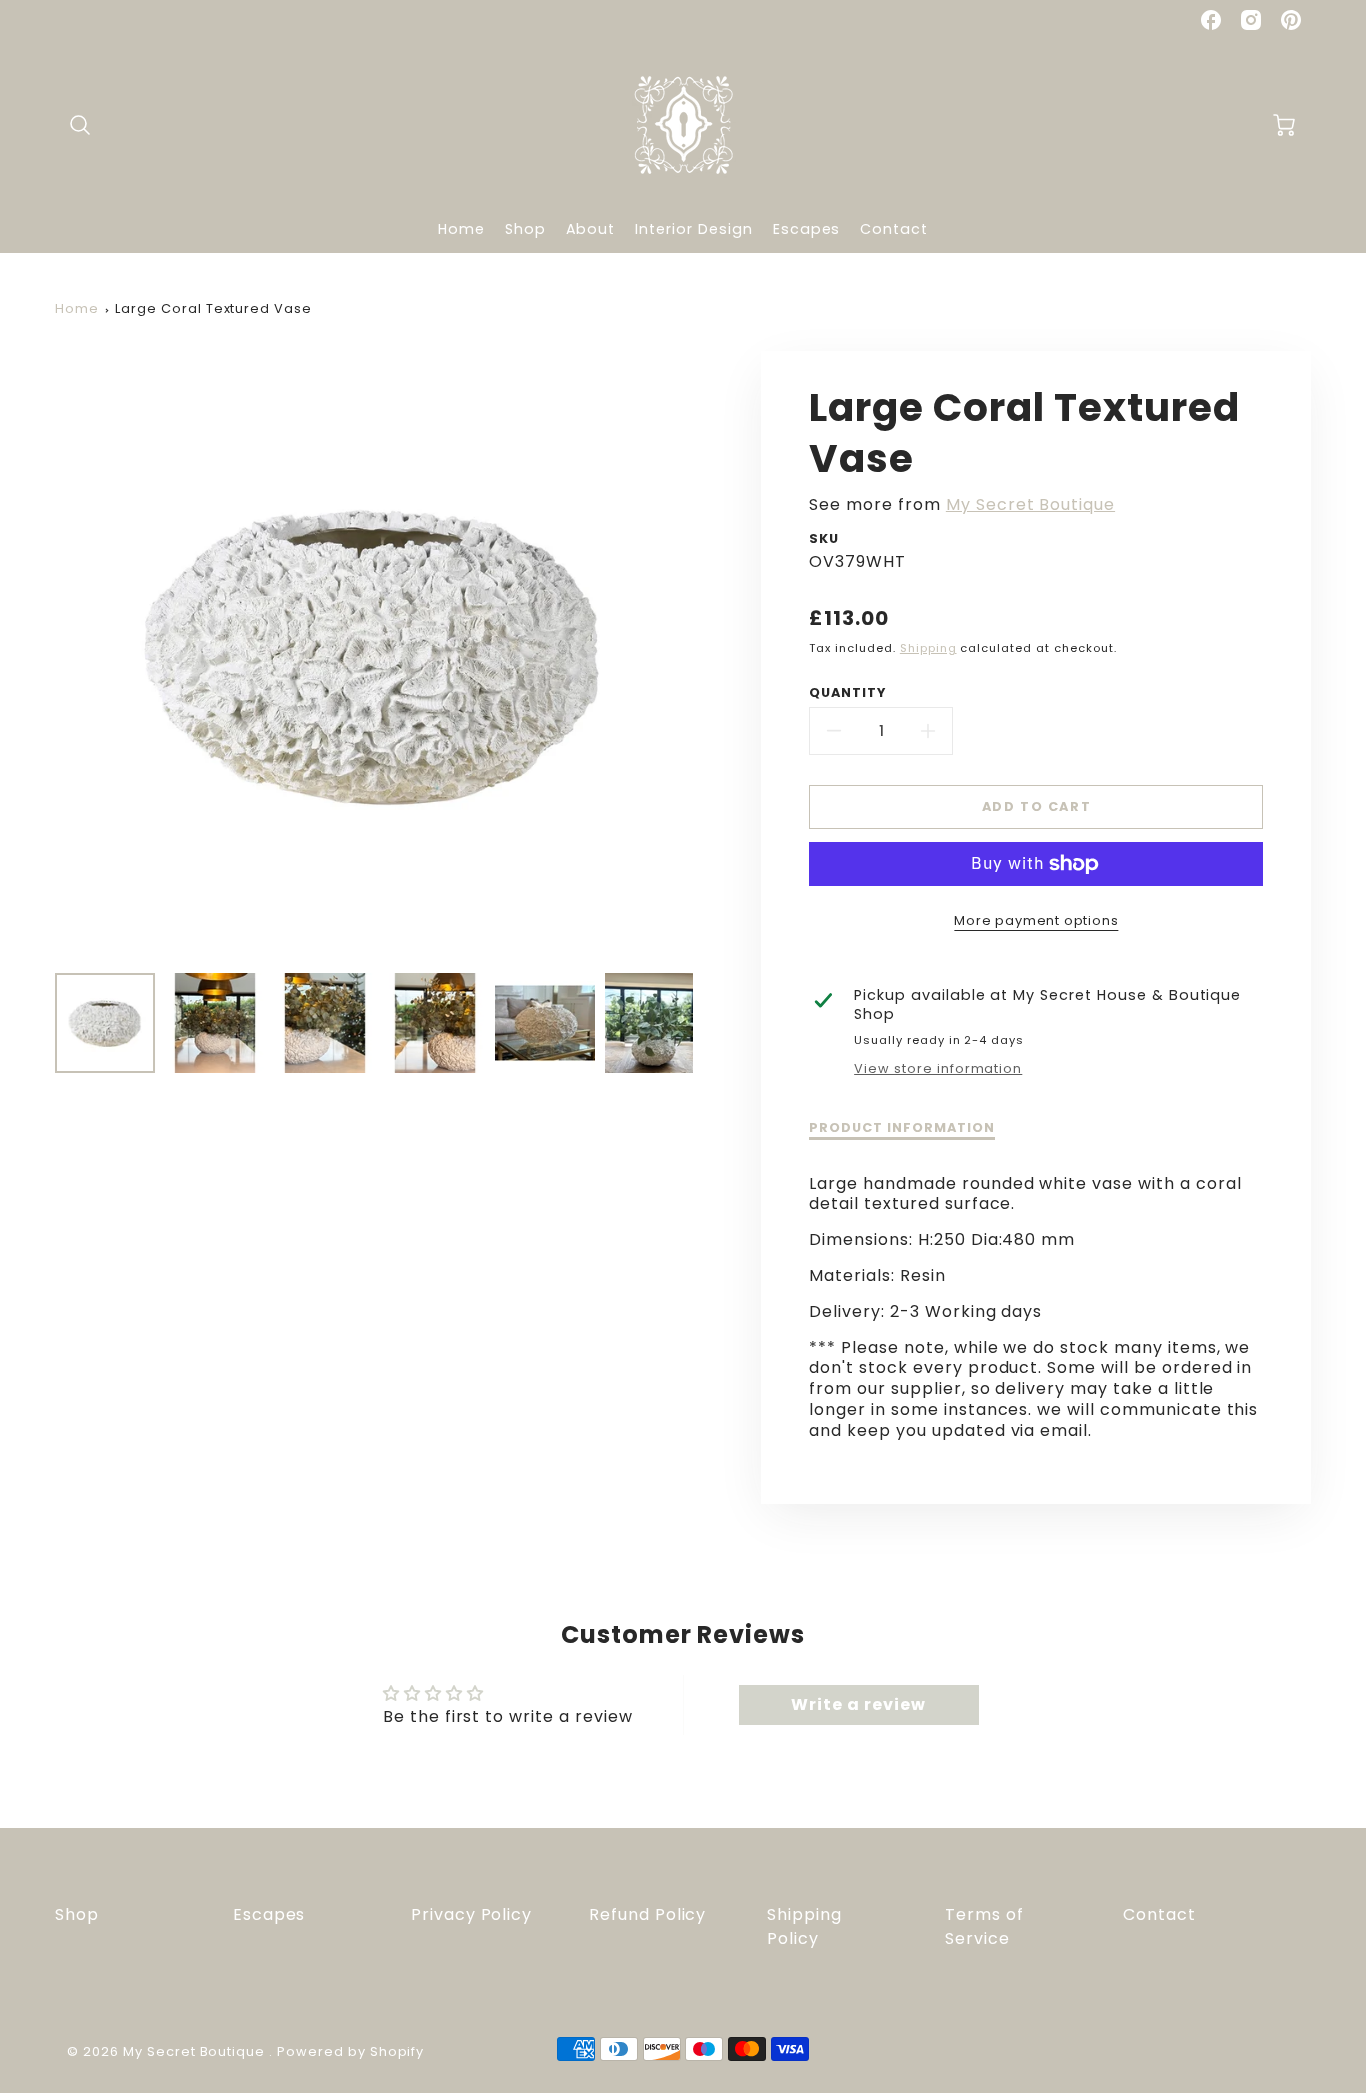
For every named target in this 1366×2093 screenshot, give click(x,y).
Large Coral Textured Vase (213, 308)
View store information (938, 1069)
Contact (894, 229)
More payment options (1036, 920)
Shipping (928, 648)
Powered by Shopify (350, 2051)
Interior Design (693, 229)
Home (461, 229)
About (591, 229)
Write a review (858, 1704)
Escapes (807, 229)
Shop (525, 229)
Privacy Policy (471, 1914)
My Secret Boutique (1030, 504)
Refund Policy (647, 1914)
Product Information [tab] (901, 1128)
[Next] (708, 655)
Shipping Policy (804, 1926)
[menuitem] (461, 229)
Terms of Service (984, 1926)
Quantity (847, 693)
